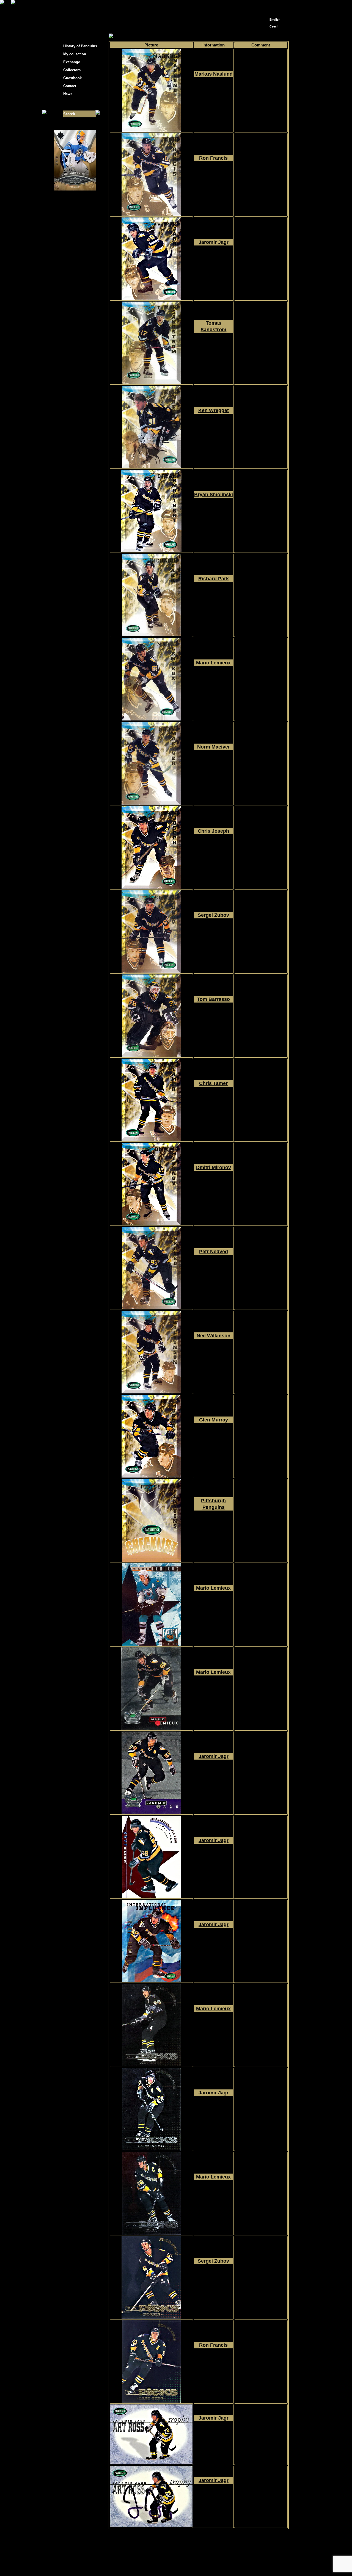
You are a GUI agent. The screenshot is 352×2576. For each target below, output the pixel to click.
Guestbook (72, 78)
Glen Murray (214, 1420)
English (275, 20)
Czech (274, 26)
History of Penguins (80, 46)
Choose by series (158, 36)
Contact (70, 86)
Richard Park (214, 579)
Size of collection (70, 104)
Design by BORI (229, 2564)
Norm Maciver (214, 747)
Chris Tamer (213, 1083)
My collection (129, 36)
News (68, 94)
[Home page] (266, 5)
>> (203, 2534)
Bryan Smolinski (214, 495)
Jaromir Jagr (214, 242)
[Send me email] (274, 6)
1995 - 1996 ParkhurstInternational (214, 94)
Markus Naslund (214, 74)
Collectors (72, 70)
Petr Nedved (214, 1252)
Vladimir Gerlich (200, 2564)
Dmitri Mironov (214, 1167)
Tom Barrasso (213, 999)
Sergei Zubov (213, 915)
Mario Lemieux (213, 663)
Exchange (72, 62)
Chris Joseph (213, 831)
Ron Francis (213, 158)
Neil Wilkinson (214, 1336)
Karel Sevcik (216, 2560)
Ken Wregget (214, 410)
